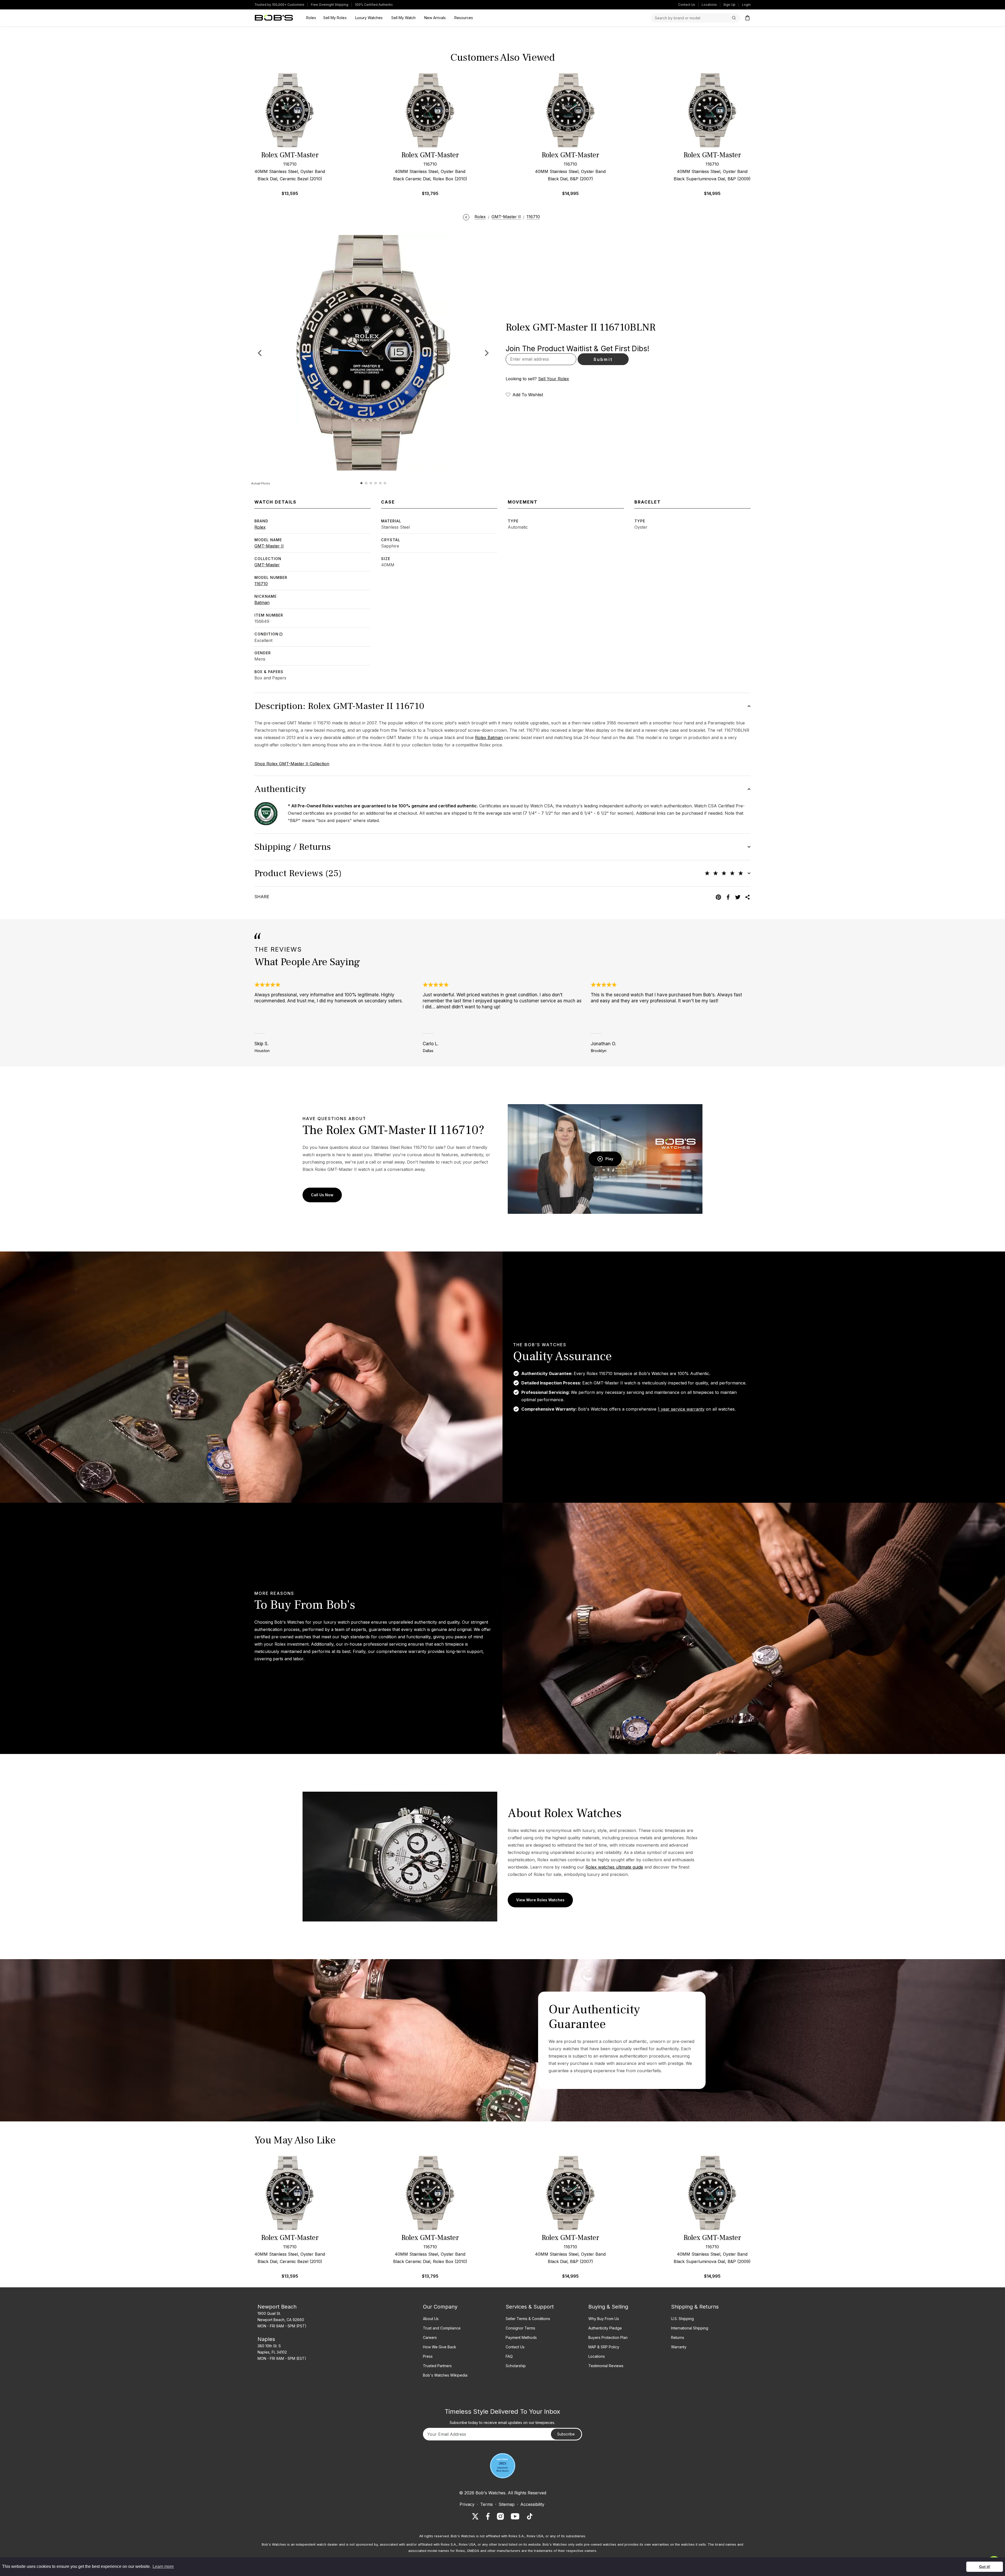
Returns (678, 2337)
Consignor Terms (520, 2328)
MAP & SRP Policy (604, 2347)
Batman (262, 602)
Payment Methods (521, 2337)
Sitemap (507, 2504)
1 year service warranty (681, 1409)
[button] (487, 353)
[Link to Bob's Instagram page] (500, 2516)
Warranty (679, 2347)
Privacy (467, 2504)
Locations (709, 5)
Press (428, 2356)
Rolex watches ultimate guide (614, 1867)
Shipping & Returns (695, 2307)
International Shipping (690, 2328)
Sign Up (729, 5)
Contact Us (687, 5)
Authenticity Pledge (605, 2328)
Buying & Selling (608, 2307)
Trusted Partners (437, 2366)
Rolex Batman (489, 737)
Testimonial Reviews (606, 2366)
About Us (431, 2319)
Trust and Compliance (442, 2328)
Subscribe (566, 2434)
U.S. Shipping (682, 2319)
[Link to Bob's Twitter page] (475, 2516)
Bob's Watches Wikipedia (445, 2375)
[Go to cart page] (747, 18)
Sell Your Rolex (554, 379)
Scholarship (516, 2366)
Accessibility (532, 2504)
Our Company (440, 2307)
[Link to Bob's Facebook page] (488, 2516)
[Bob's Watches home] (274, 18)
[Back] (466, 217)
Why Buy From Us (604, 2319)
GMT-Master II (269, 546)
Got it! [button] (985, 2567)
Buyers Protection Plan (608, 2337)
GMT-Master (267, 565)
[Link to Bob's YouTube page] (515, 2516)
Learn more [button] (163, 2566)
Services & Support (530, 2307)
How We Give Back (440, 2347)
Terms (487, 2504)
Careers (430, 2337)
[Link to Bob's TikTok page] (530, 2516)
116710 (261, 584)
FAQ (509, 2356)
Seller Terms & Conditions (528, 2319)
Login (746, 5)
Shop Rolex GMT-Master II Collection (292, 764)
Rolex (260, 527)
